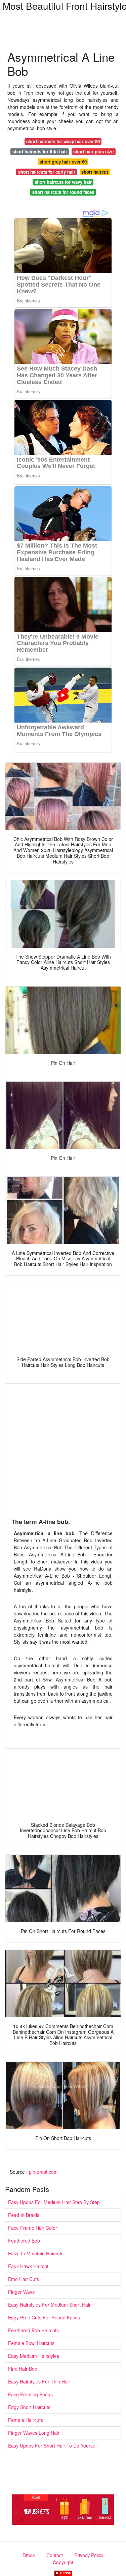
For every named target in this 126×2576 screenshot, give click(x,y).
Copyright (63, 2562)
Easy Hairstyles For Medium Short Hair (49, 2305)
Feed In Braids (24, 2215)
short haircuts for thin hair (40, 152)
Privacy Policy (89, 2555)
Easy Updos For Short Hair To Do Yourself (53, 2446)
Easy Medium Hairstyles (34, 2356)
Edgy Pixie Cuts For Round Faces (44, 2317)
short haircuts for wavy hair (63, 182)
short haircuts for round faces (63, 192)
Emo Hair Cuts (24, 2279)
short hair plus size (93, 152)
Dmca (29, 2555)
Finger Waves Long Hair (34, 2433)
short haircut (95, 172)
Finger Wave (22, 2292)
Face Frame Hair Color (33, 2228)
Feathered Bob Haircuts (33, 2330)
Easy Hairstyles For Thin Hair (39, 2381)
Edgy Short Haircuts (29, 2407)
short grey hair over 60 (63, 162)
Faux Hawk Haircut (28, 2266)
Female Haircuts (26, 2420)
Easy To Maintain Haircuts (36, 2253)
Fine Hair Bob (23, 2369)
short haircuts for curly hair (47, 172)
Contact (55, 2555)
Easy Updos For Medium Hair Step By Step (54, 2202)
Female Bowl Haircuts (31, 2343)
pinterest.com (43, 2172)
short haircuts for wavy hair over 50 (63, 141)
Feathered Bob (24, 2241)
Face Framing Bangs (30, 2394)
